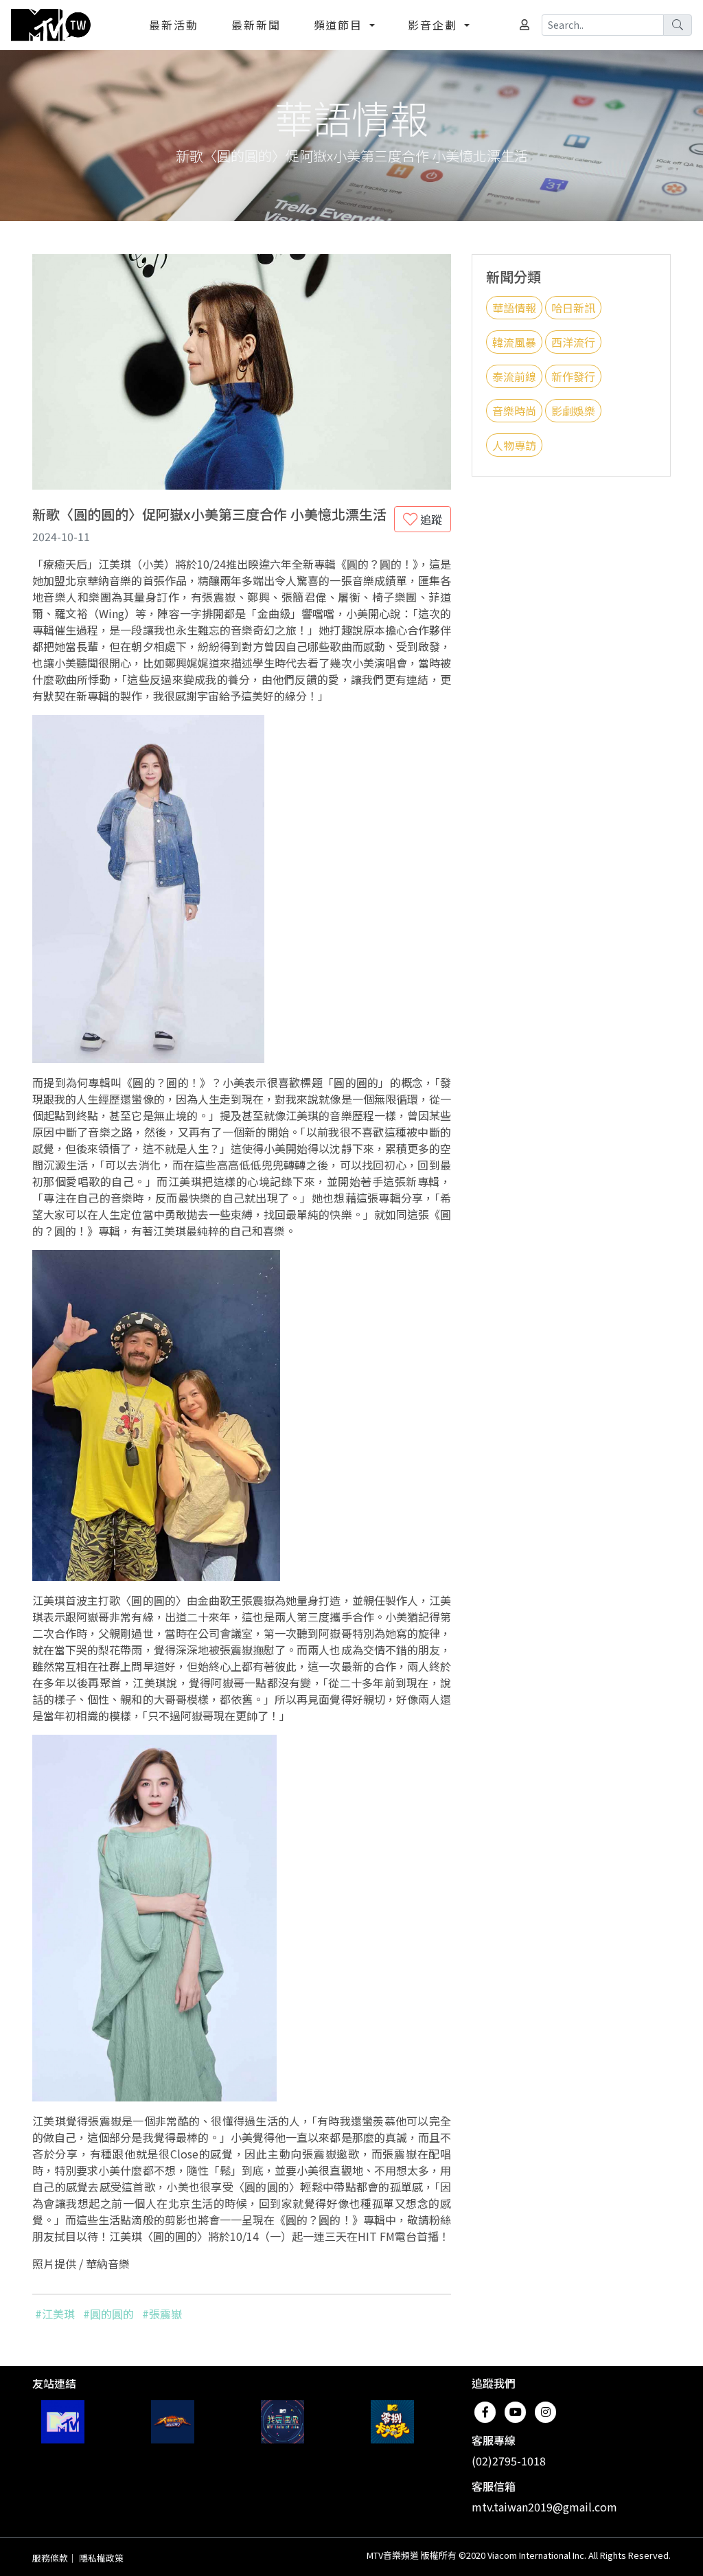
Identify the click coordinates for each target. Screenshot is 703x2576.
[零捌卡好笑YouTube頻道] (392, 2422)
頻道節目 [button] (341, 25)
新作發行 (573, 376)
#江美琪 (55, 2314)
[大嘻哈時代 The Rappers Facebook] (173, 2422)
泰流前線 (514, 376)
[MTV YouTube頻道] (63, 2422)
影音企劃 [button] (435, 25)
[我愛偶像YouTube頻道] (283, 2422)
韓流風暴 (514, 342)
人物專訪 (514, 445)
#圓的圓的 (108, 2314)
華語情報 (514, 308)
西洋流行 (573, 342)
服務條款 (50, 2558)
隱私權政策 (101, 2558)
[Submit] (678, 25)
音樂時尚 (514, 411)
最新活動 (174, 25)
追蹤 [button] (430, 519)
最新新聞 (256, 25)
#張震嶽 (162, 2314)
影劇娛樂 (573, 411)
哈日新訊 (573, 308)
